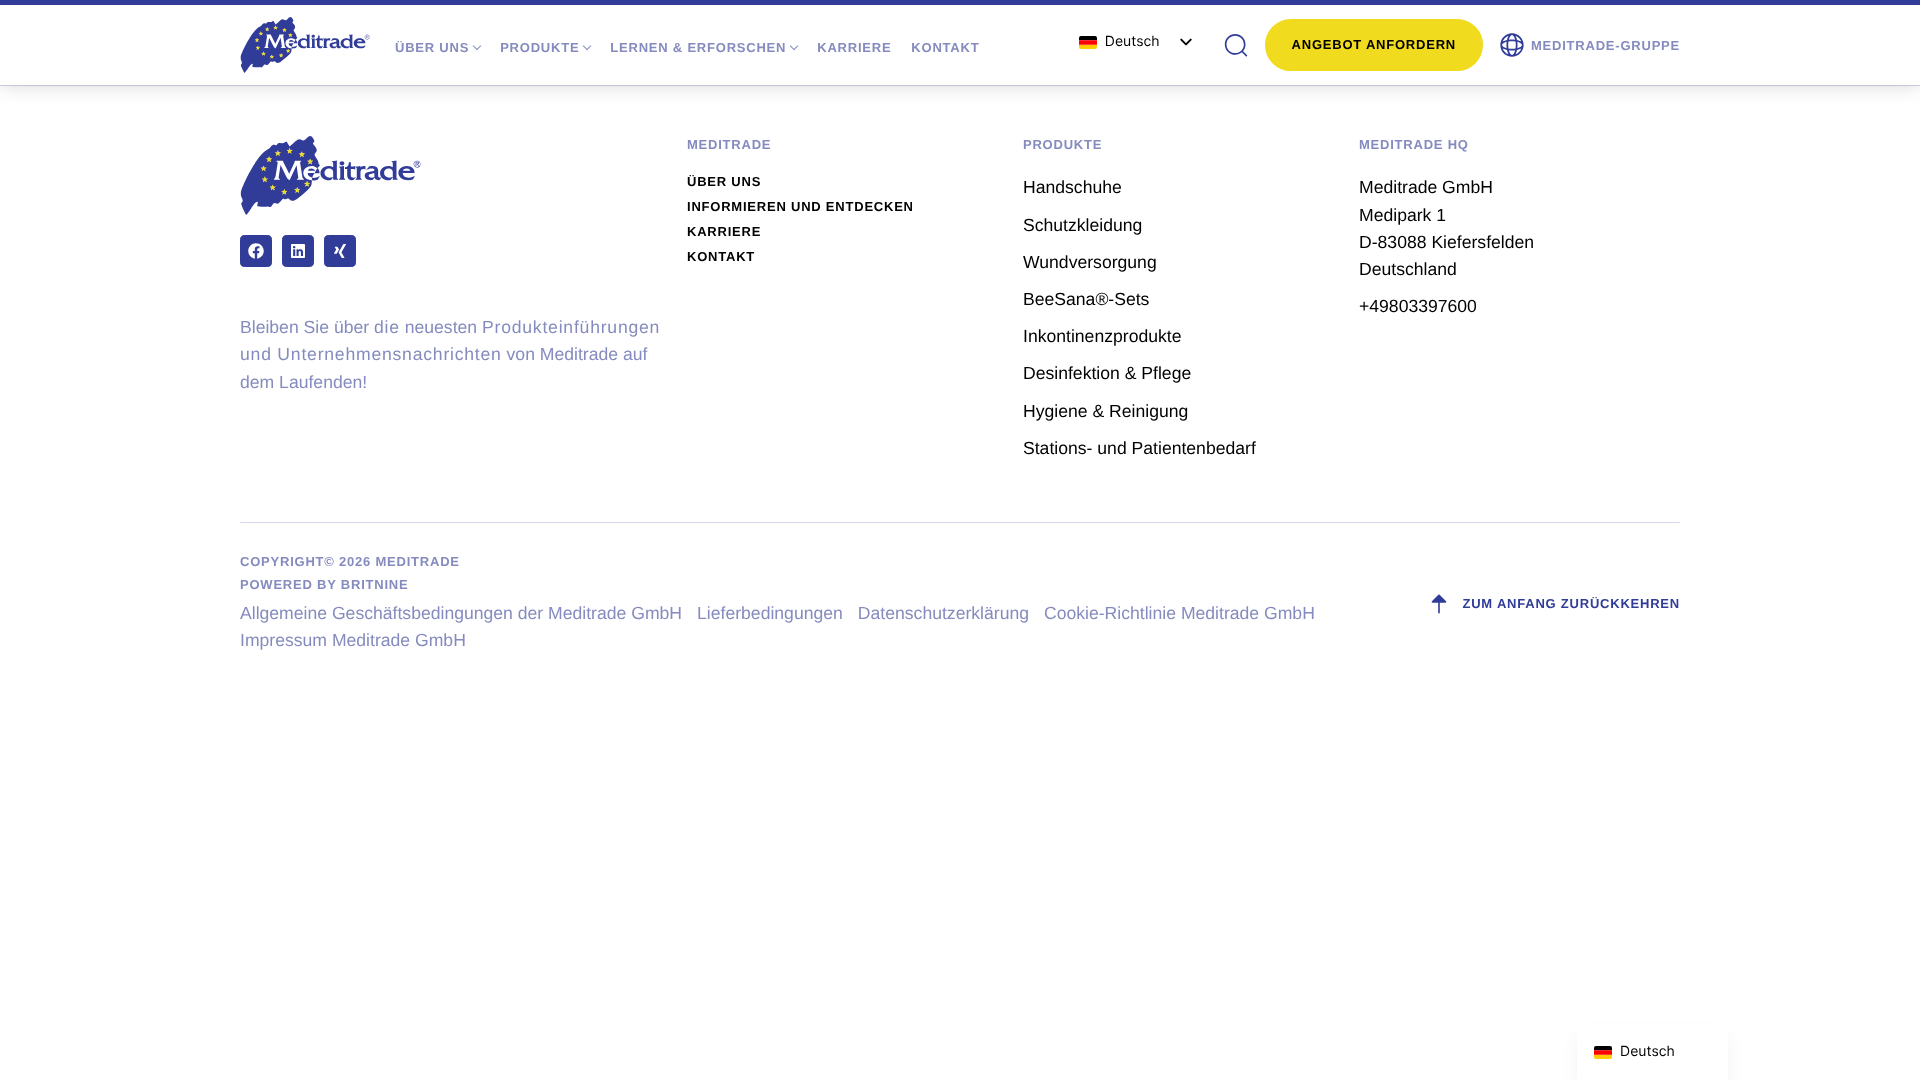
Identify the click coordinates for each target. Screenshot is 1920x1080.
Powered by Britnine (324, 584)
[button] (1589, 45)
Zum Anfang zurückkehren (1571, 603)
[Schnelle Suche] (1236, 45)
